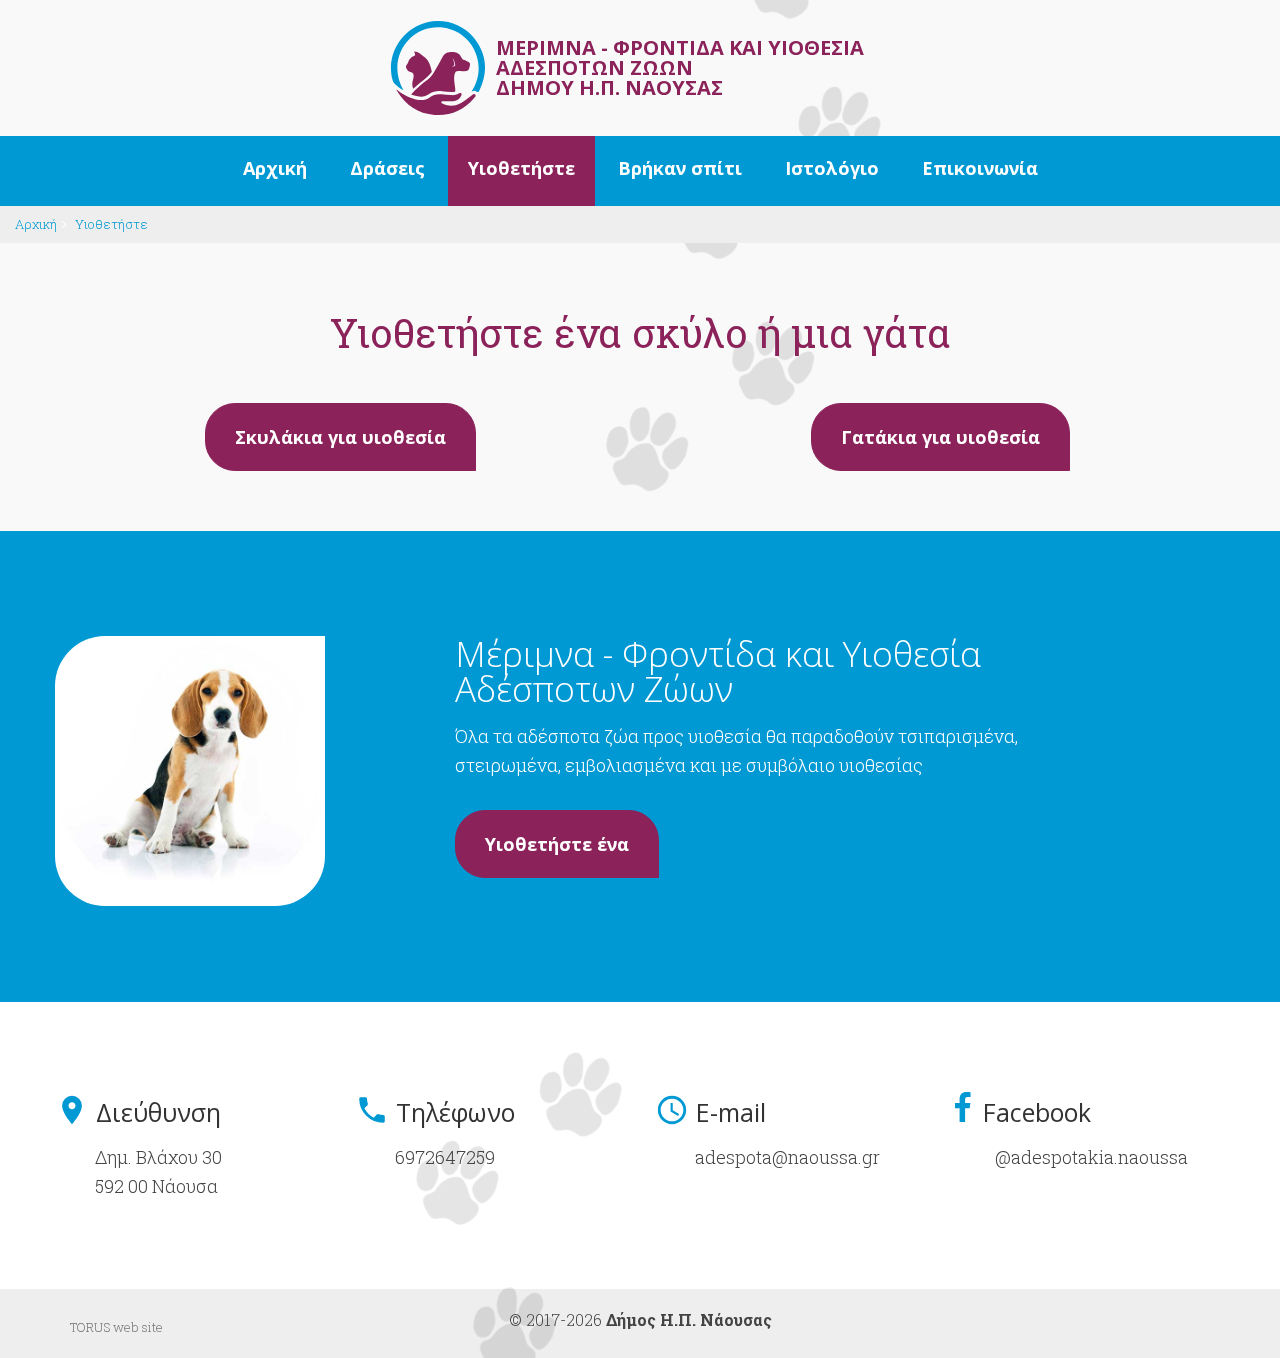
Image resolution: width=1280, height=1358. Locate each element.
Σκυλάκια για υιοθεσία (340, 437)
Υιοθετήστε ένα (557, 844)
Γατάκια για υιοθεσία (940, 437)
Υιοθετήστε (111, 224)
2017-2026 (649, 1319)
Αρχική (36, 224)
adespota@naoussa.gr (787, 1157)
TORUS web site (116, 1327)
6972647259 (445, 1157)
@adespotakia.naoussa (1091, 1157)
